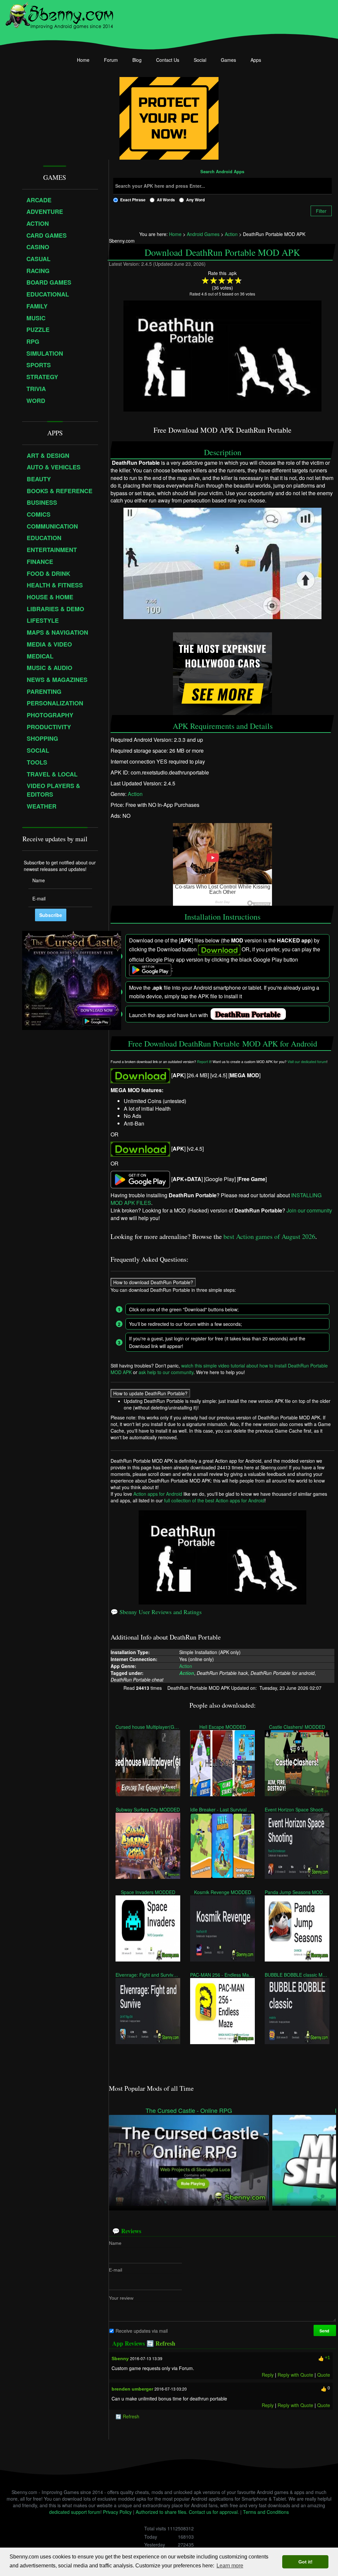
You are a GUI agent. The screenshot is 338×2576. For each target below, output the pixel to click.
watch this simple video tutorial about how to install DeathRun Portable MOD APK (219, 1369)
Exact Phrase (133, 200)
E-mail (116, 2270)
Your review (121, 2298)
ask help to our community (166, 1372)
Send (325, 2331)
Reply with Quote (295, 2375)
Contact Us (168, 60)
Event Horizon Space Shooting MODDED (297, 1809)
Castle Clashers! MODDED (297, 1727)
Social (200, 60)
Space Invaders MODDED (148, 1892)
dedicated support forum (75, 2512)
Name (115, 2243)
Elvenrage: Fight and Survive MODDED (148, 1975)
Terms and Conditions (266, 2512)
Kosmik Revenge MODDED (222, 1892)
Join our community (309, 1210)
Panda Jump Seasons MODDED (297, 1892)
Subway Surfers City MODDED (148, 1809)
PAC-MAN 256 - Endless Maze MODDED (222, 1975)
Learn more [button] (230, 2566)
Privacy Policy (117, 2512)
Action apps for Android (158, 1494)
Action (135, 794)
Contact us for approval (213, 2512)
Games (228, 60)
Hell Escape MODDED (222, 1727)
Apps (256, 60)
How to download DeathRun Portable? (153, 1282)
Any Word (195, 200)
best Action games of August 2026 (269, 1236)
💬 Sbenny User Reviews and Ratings (156, 1612)
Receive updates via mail (142, 2331)
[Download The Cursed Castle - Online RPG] (189, 2160)
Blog (137, 60)
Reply (268, 2375)
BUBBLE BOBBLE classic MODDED (297, 1975)
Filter (321, 211)
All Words (166, 200)
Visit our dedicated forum (307, 1062)
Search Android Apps (222, 172)
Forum (111, 60)
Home (83, 60)
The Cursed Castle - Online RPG (189, 2110)
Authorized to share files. (162, 2512)
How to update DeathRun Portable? (150, 1393)
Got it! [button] (305, 2562)
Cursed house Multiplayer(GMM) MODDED (148, 1727)
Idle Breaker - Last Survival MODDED (222, 1809)
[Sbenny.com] (59, 14)
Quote (324, 2375)
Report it (204, 1062)
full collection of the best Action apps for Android (214, 1500)
